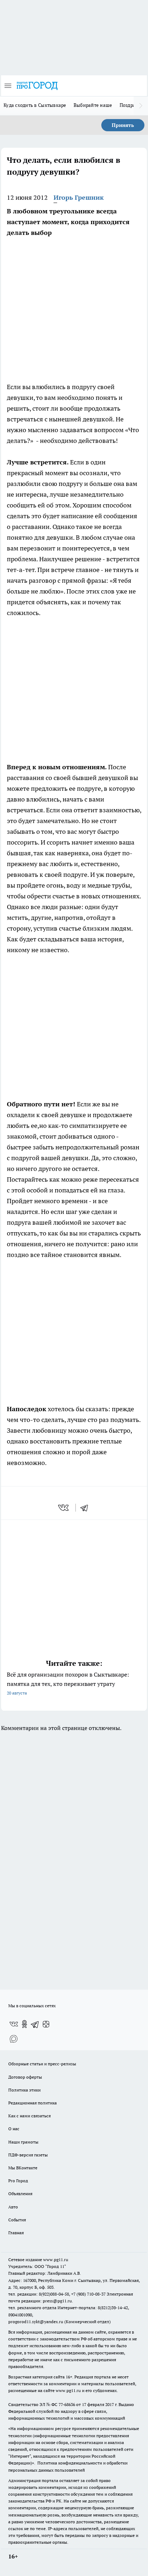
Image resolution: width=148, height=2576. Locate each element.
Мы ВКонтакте (23, 2168)
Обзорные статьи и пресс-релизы (42, 2064)
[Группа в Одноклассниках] (24, 2024)
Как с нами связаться (29, 2116)
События (17, 2220)
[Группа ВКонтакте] (14, 2024)
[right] (141, 106)
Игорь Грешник (79, 197)
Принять (123, 125)
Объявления (20, 2194)
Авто (13, 2207)
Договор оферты (25, 2077)
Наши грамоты (23, 2142)
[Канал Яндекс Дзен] (46, 2024)
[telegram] (87, 1508)
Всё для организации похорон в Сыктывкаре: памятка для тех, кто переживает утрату (68, 1683)
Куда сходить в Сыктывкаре (35, 105)
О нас (14, 2129)
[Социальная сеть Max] (14, 2038)
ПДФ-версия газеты (28, 2155)
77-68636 (67, 2404)
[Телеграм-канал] (35, 2024)
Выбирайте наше (93, 105)
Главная (16, 2233)
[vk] (64, 1508)
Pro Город (18, 2181)
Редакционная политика (33, 2103)
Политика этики (24, 2090)
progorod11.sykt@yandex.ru (36, 2322)
